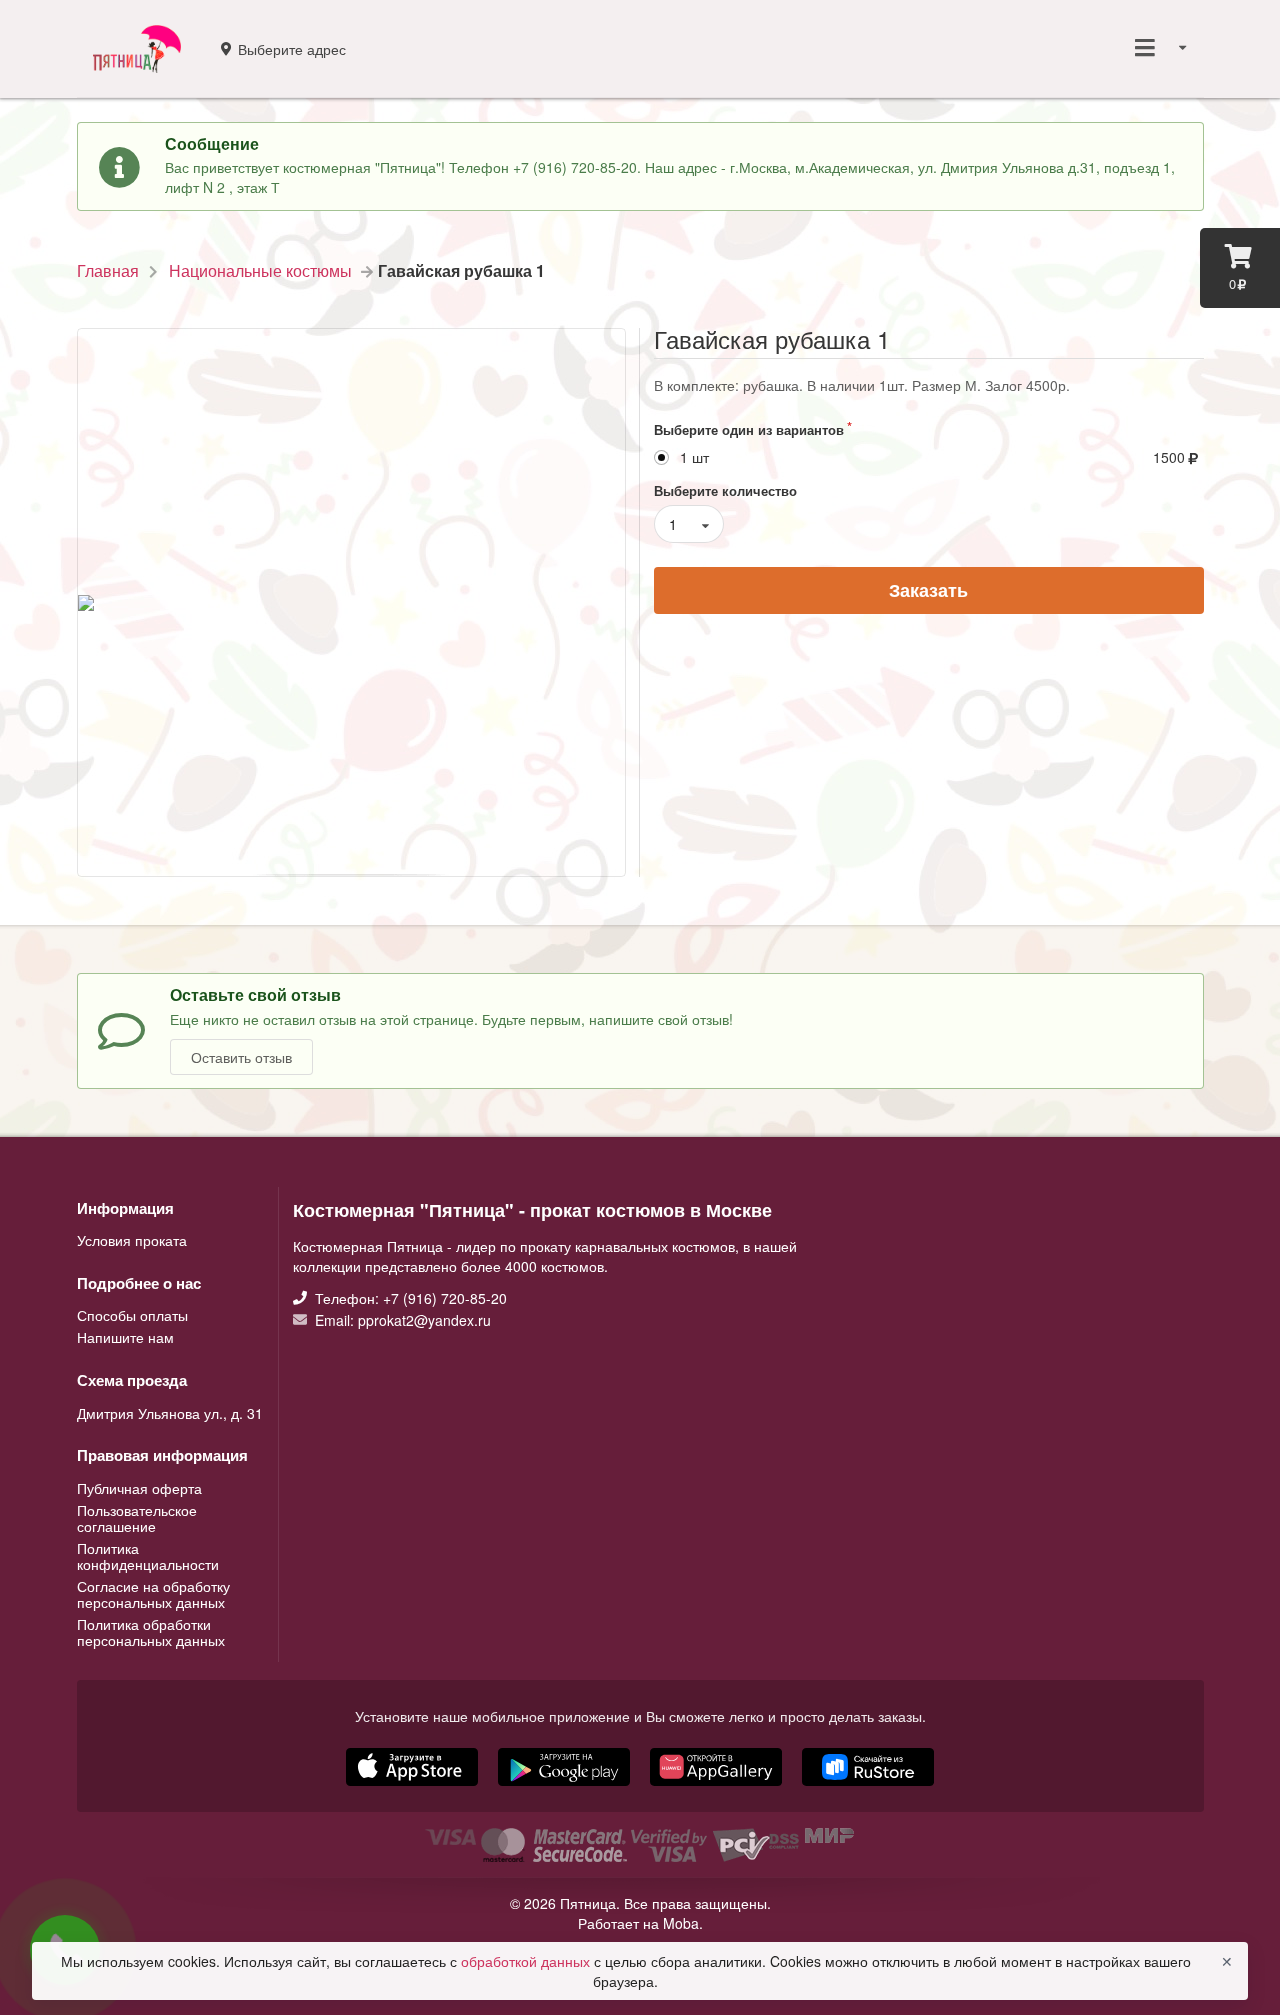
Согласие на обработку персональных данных (153, 1594)
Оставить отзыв (241, 1057)
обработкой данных (527, 1961)
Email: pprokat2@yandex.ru (401, 1319)
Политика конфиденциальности (148, 1556)
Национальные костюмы (260, 271)
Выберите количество (725, 490)
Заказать (928, 590)
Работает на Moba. (640, 1923)
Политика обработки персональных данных (151, 1631)
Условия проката (132, 1240)
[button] (718, 1788)
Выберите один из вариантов (749, 429)
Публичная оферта (139, 1489)
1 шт (694, 457)
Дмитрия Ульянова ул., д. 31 (170, 1413)
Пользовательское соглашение (137, 1518)
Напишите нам (125, 1336)
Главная (108, 271)
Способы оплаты (132, 1316)
